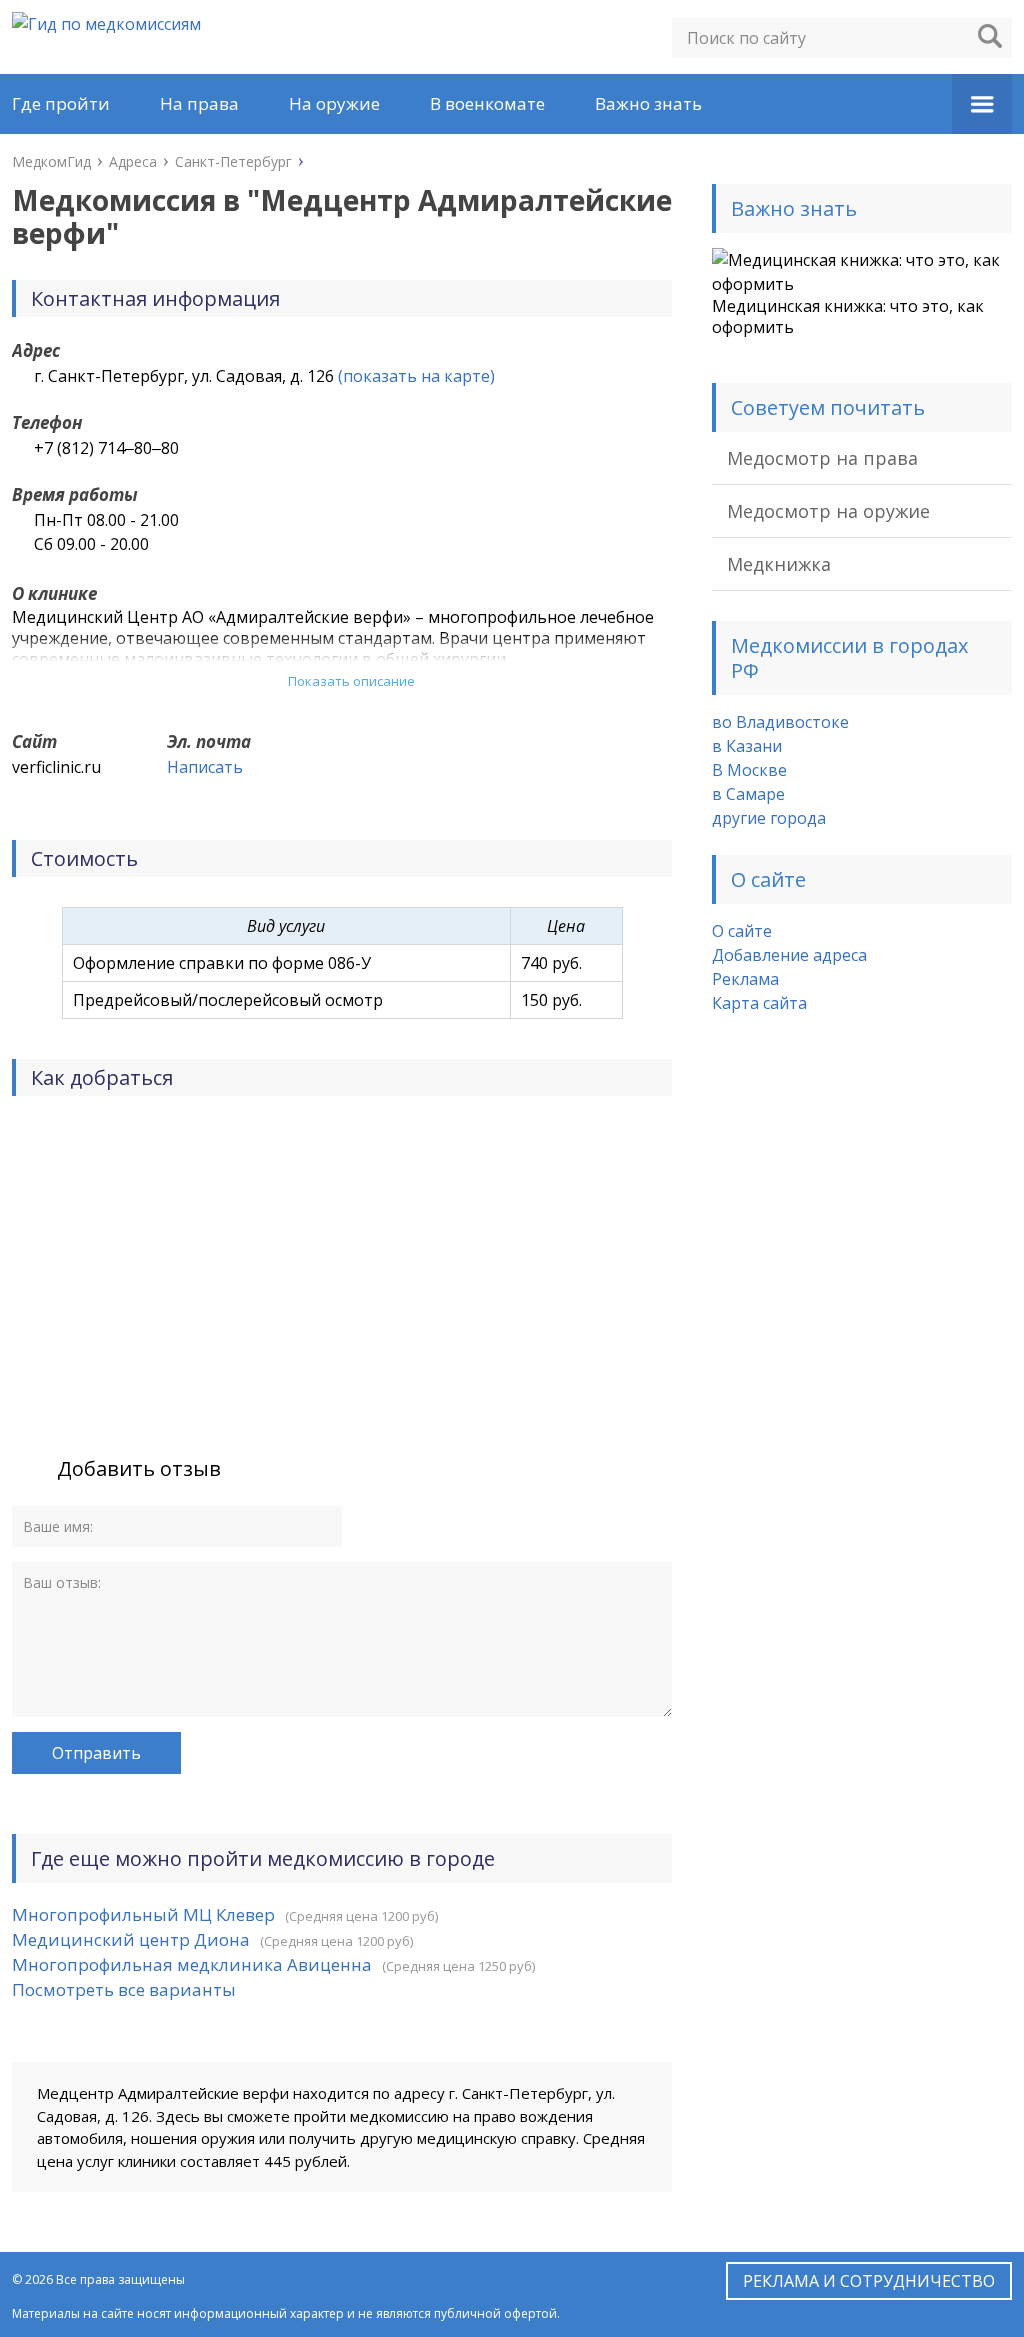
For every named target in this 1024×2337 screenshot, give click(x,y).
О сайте (742, 931)
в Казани (747, 746)
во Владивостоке (780, 722)
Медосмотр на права (822, 458)
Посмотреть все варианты (124, 1989)
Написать (205, 767)
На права (199, 103)
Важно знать (648, 103)
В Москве (749, 770)
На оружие (334, 103)
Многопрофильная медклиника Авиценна (192, 1964)
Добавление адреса (789, 955)
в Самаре (748, 794)
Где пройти (61, 103)
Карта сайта (759, 1003)
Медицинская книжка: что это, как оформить (848, 316)
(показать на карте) (416, 376)
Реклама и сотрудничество (869, 2281)
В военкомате (487, 103)
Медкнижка (779, 564)
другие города (769, 818)
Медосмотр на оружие (828, 511)
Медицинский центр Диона (131, 1939)
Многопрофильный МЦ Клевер (143, 1914)
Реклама (745, 979)
